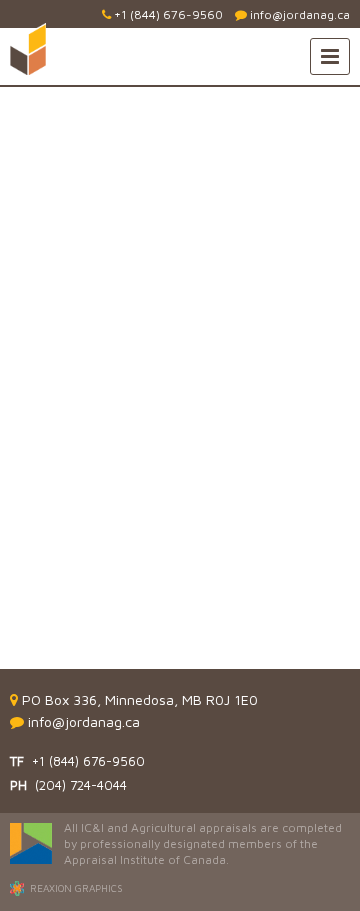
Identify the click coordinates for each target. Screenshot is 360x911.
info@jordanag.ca (298, 14)
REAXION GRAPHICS (76, 888)
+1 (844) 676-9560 (167, 14)
